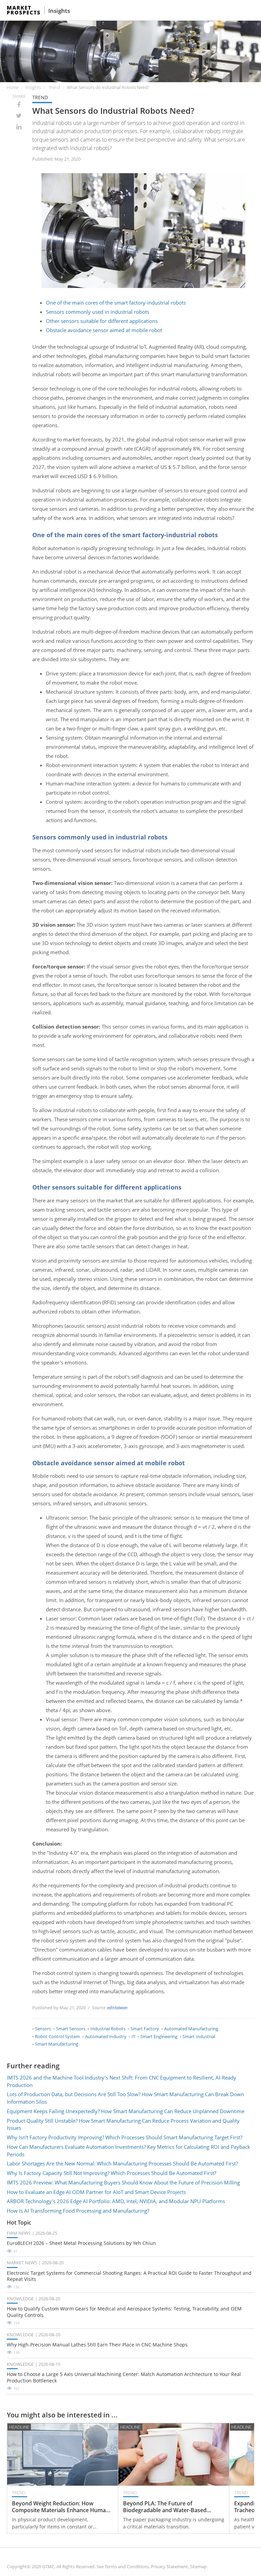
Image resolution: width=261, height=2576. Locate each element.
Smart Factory (145, 2029)
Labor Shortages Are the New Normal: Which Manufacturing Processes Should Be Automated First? (122, 2163)
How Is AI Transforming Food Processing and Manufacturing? (78, 2211)
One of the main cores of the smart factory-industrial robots (116, 303)
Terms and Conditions (127, 2566)
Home (13, 87)
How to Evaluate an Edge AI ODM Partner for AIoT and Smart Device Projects (96, 2192)
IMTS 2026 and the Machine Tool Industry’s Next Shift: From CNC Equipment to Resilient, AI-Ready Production (121, 2081)
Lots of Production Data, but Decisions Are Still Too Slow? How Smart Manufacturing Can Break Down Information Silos (125, 2098)
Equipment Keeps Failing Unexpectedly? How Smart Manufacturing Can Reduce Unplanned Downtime (126, 2111)
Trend (54, 87)
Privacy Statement (169, 2566)
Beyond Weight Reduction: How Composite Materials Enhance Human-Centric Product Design (61, 2507)
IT (133, 2036)
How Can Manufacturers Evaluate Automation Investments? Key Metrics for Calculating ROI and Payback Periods (128, 2151)
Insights (59, 11)
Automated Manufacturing (191, 2029)
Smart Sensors (71, 2029)
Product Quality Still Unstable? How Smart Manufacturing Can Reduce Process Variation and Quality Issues (123, 2124)
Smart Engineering (159, 2036)
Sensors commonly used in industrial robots (98, 312)
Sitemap (198, 2566)
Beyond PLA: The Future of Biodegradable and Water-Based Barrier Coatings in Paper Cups (165, 2507)
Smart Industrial (199, 2036)
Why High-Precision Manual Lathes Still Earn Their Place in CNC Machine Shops (97, 2345)
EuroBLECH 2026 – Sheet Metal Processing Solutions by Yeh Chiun (81, 2243)
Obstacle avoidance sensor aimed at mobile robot (104, 330)
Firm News (19, 2233)
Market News (22, 2263)
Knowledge (20, 2299)
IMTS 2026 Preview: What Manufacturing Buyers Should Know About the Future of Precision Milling (123, 2182)
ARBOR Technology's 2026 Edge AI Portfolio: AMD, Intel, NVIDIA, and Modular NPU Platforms (116, 2201)
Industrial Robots (108, 2029)
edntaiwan (118, 2008)
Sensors (43, 2029)
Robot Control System (57, 2036)
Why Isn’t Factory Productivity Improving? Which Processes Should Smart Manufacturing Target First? (125, 2137)
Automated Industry (106, 2036)
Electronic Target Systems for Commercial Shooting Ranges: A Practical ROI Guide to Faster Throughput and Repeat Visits (129, 2276)
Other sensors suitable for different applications (102, 321)
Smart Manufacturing (57, 2044)
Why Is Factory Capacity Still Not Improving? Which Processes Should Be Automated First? (111, 2173)
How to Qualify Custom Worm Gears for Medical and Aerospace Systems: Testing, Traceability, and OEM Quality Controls (124, 2312)
